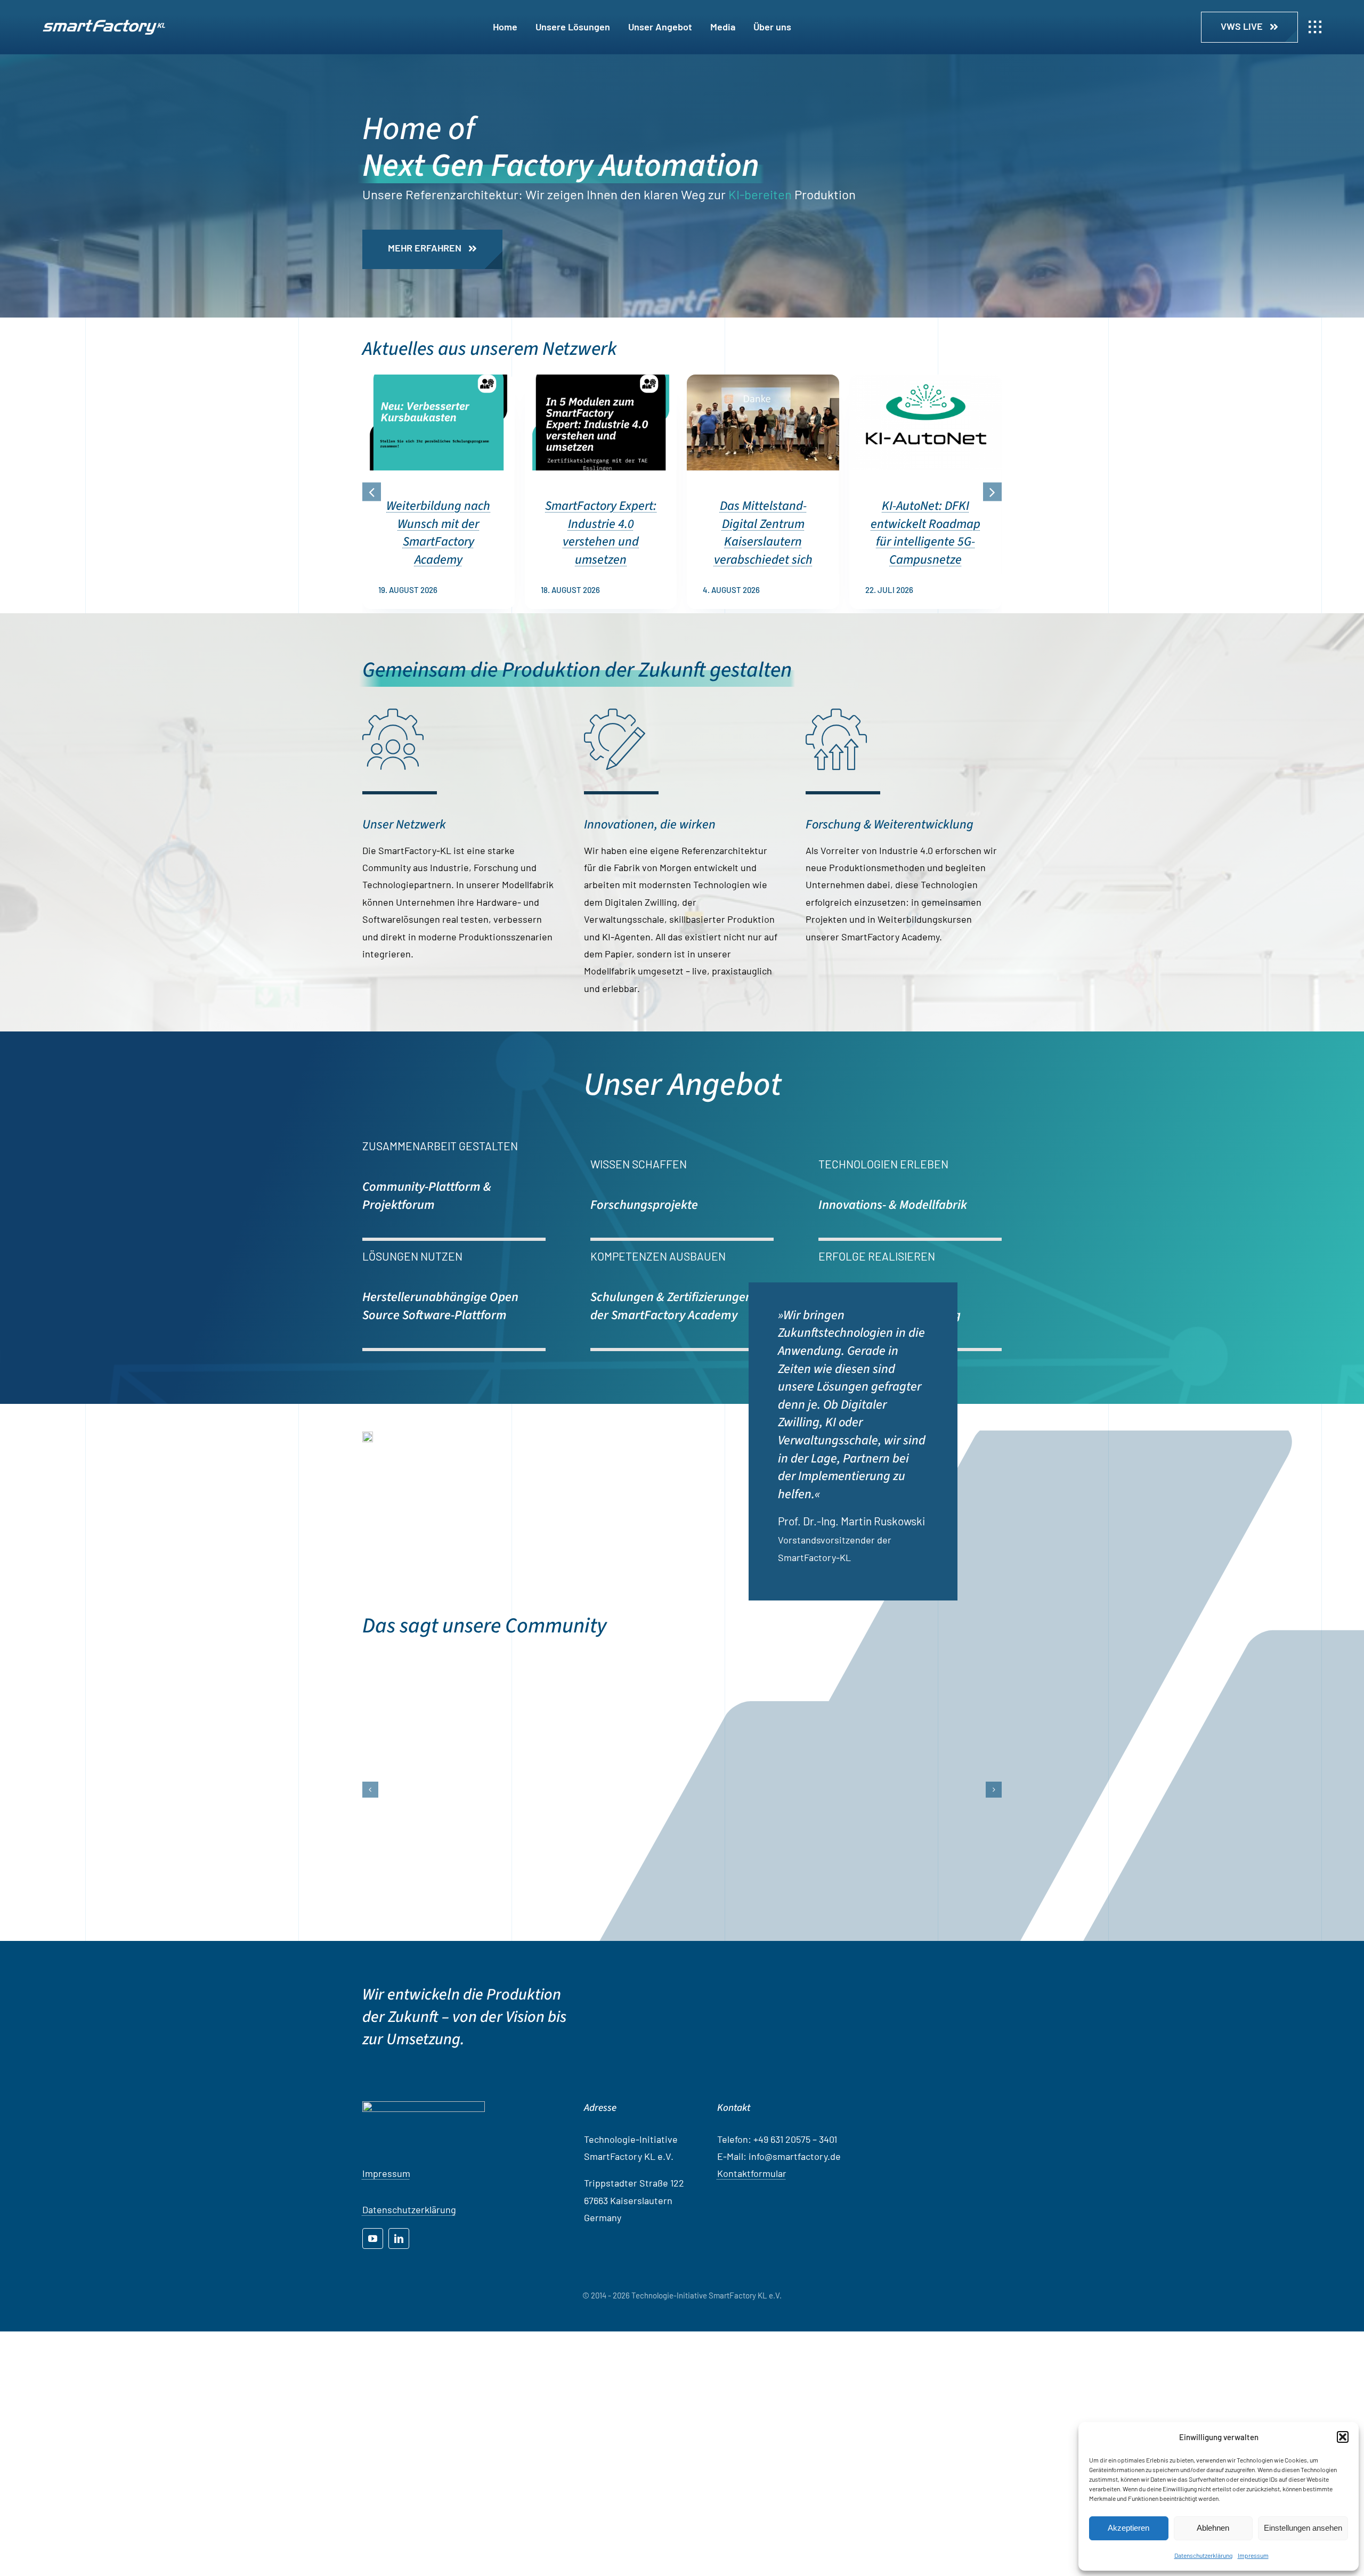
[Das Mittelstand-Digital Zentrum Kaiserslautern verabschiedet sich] (763, 380)
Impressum (1253, 2555)
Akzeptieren (1128, 2528)
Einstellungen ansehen (1303, 2528)
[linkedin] (399, 2465)
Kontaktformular (752, 2400)
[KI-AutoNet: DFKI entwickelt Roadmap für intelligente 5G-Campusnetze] (925, 380)
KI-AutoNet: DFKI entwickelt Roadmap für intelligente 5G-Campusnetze (925, 533)
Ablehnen (1213, 2528)
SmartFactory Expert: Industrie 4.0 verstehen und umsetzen (601, 533)
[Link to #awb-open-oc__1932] (1315, 27)
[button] (1343, 2437)
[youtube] (373, 2465)
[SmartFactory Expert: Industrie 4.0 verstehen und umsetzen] (601, 380)
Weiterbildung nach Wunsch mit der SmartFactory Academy (438, 533)
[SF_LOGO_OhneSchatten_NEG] (104, 25)
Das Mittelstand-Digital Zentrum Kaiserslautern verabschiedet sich (763, 533)
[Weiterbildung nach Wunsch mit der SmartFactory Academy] (439, 380)
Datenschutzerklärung (1203, 2555)
